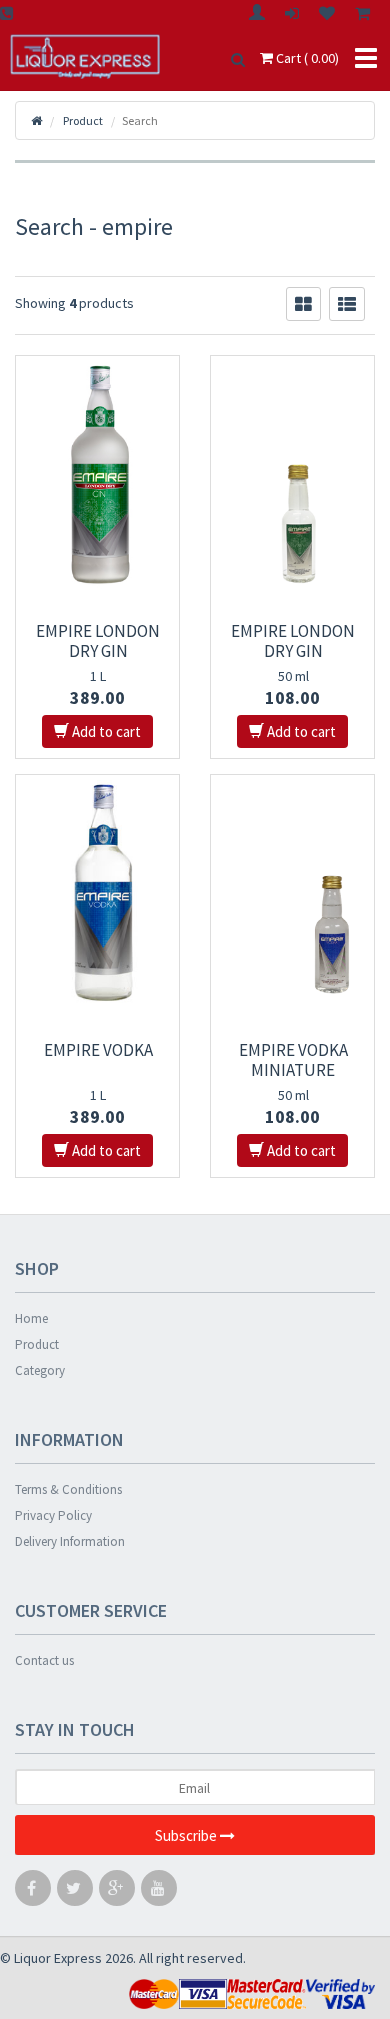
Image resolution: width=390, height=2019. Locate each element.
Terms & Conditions (68, 1489)
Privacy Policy (53, 1515)
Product (37, 1344)
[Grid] (303, 304)
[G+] (117, 1892)
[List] (347, 304)
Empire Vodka (98, 1050)
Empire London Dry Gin (98, 641)
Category (40, 1370)
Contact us (44, 1660)
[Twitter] (75, 1892)
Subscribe (187, 1835)
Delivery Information (70, 1541)
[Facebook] (33, 1892)
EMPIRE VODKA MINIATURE (293, 1060)
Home (31, 1318)
